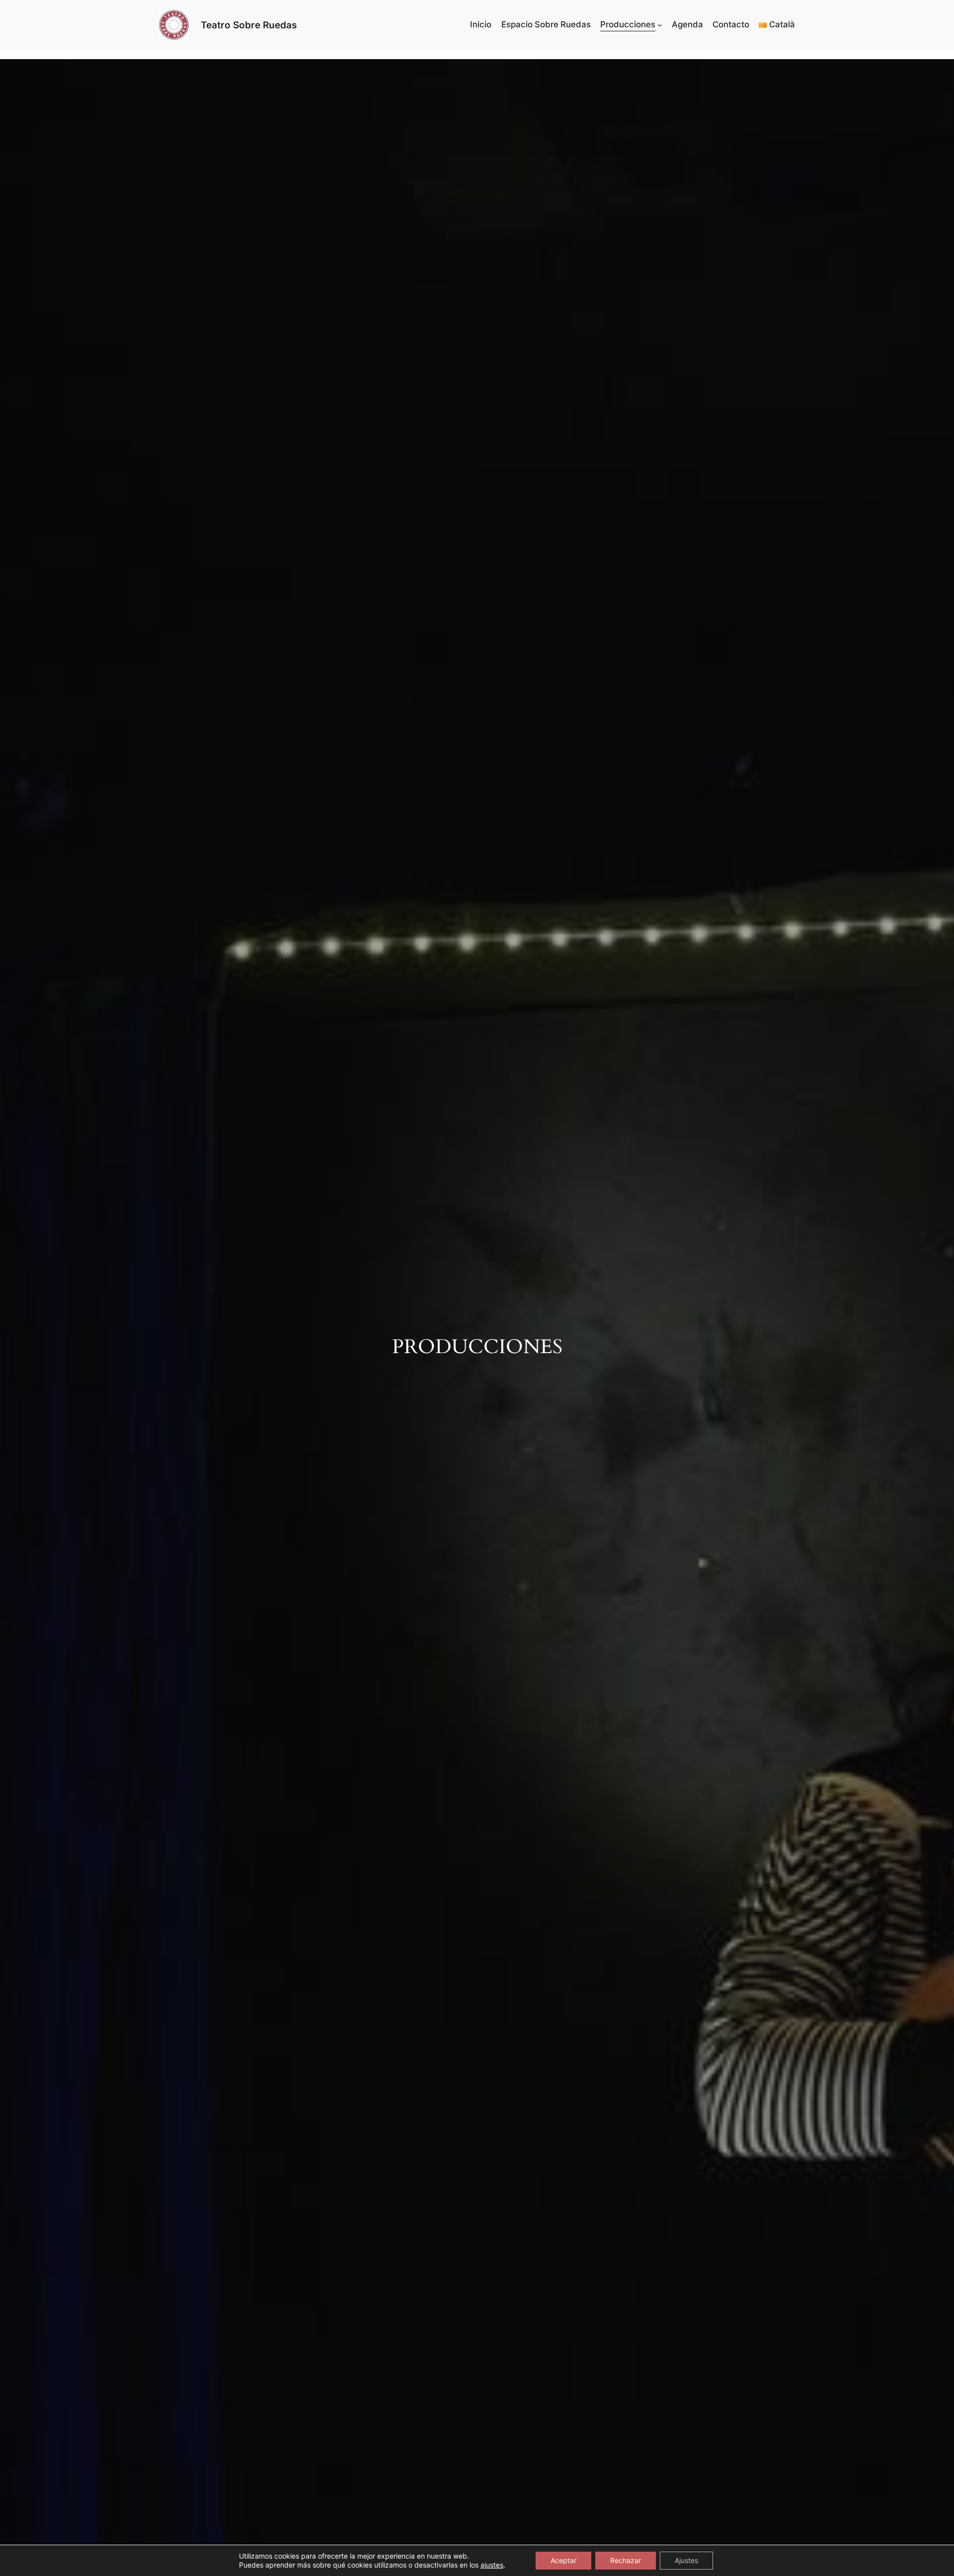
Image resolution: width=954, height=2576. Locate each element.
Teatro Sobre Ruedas (249, 25)
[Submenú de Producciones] (660, 25)
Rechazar (626, 2560)
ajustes (492, 2565)
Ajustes (686, 2560)
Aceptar (563, 2560)
